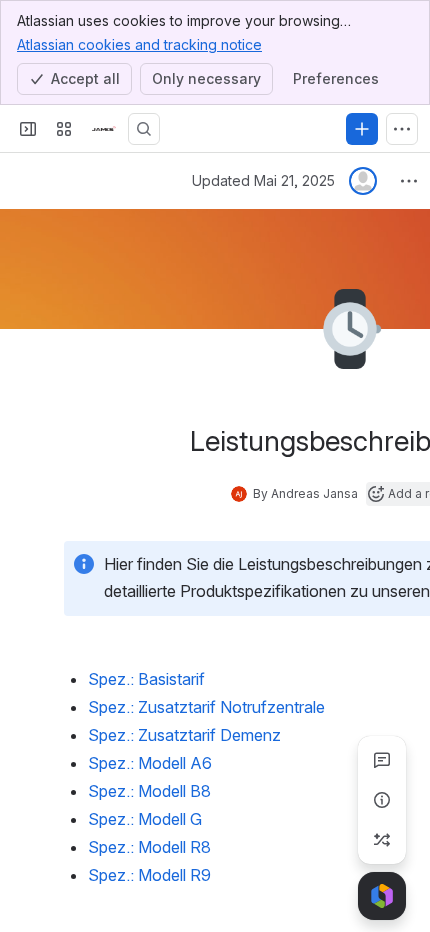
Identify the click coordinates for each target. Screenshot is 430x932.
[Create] (362, 129)
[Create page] (382, 840)
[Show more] (402, 129)
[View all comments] (382, 760)
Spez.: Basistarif (146, 679)
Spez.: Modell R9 (149, 875)
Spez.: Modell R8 (149, 847)
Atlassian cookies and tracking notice (139, 44)
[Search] (144, 129)
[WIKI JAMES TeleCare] (104, 129)
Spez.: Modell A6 (150, 763)
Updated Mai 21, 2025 (263, 180)
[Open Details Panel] (382, 800)
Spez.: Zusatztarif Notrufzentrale (206, 707)
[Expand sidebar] (28, 129)
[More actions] (409, 181)
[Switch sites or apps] (64, 129)
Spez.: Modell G (145, 819)
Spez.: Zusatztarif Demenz (184, 735)
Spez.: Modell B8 (149, 791)
